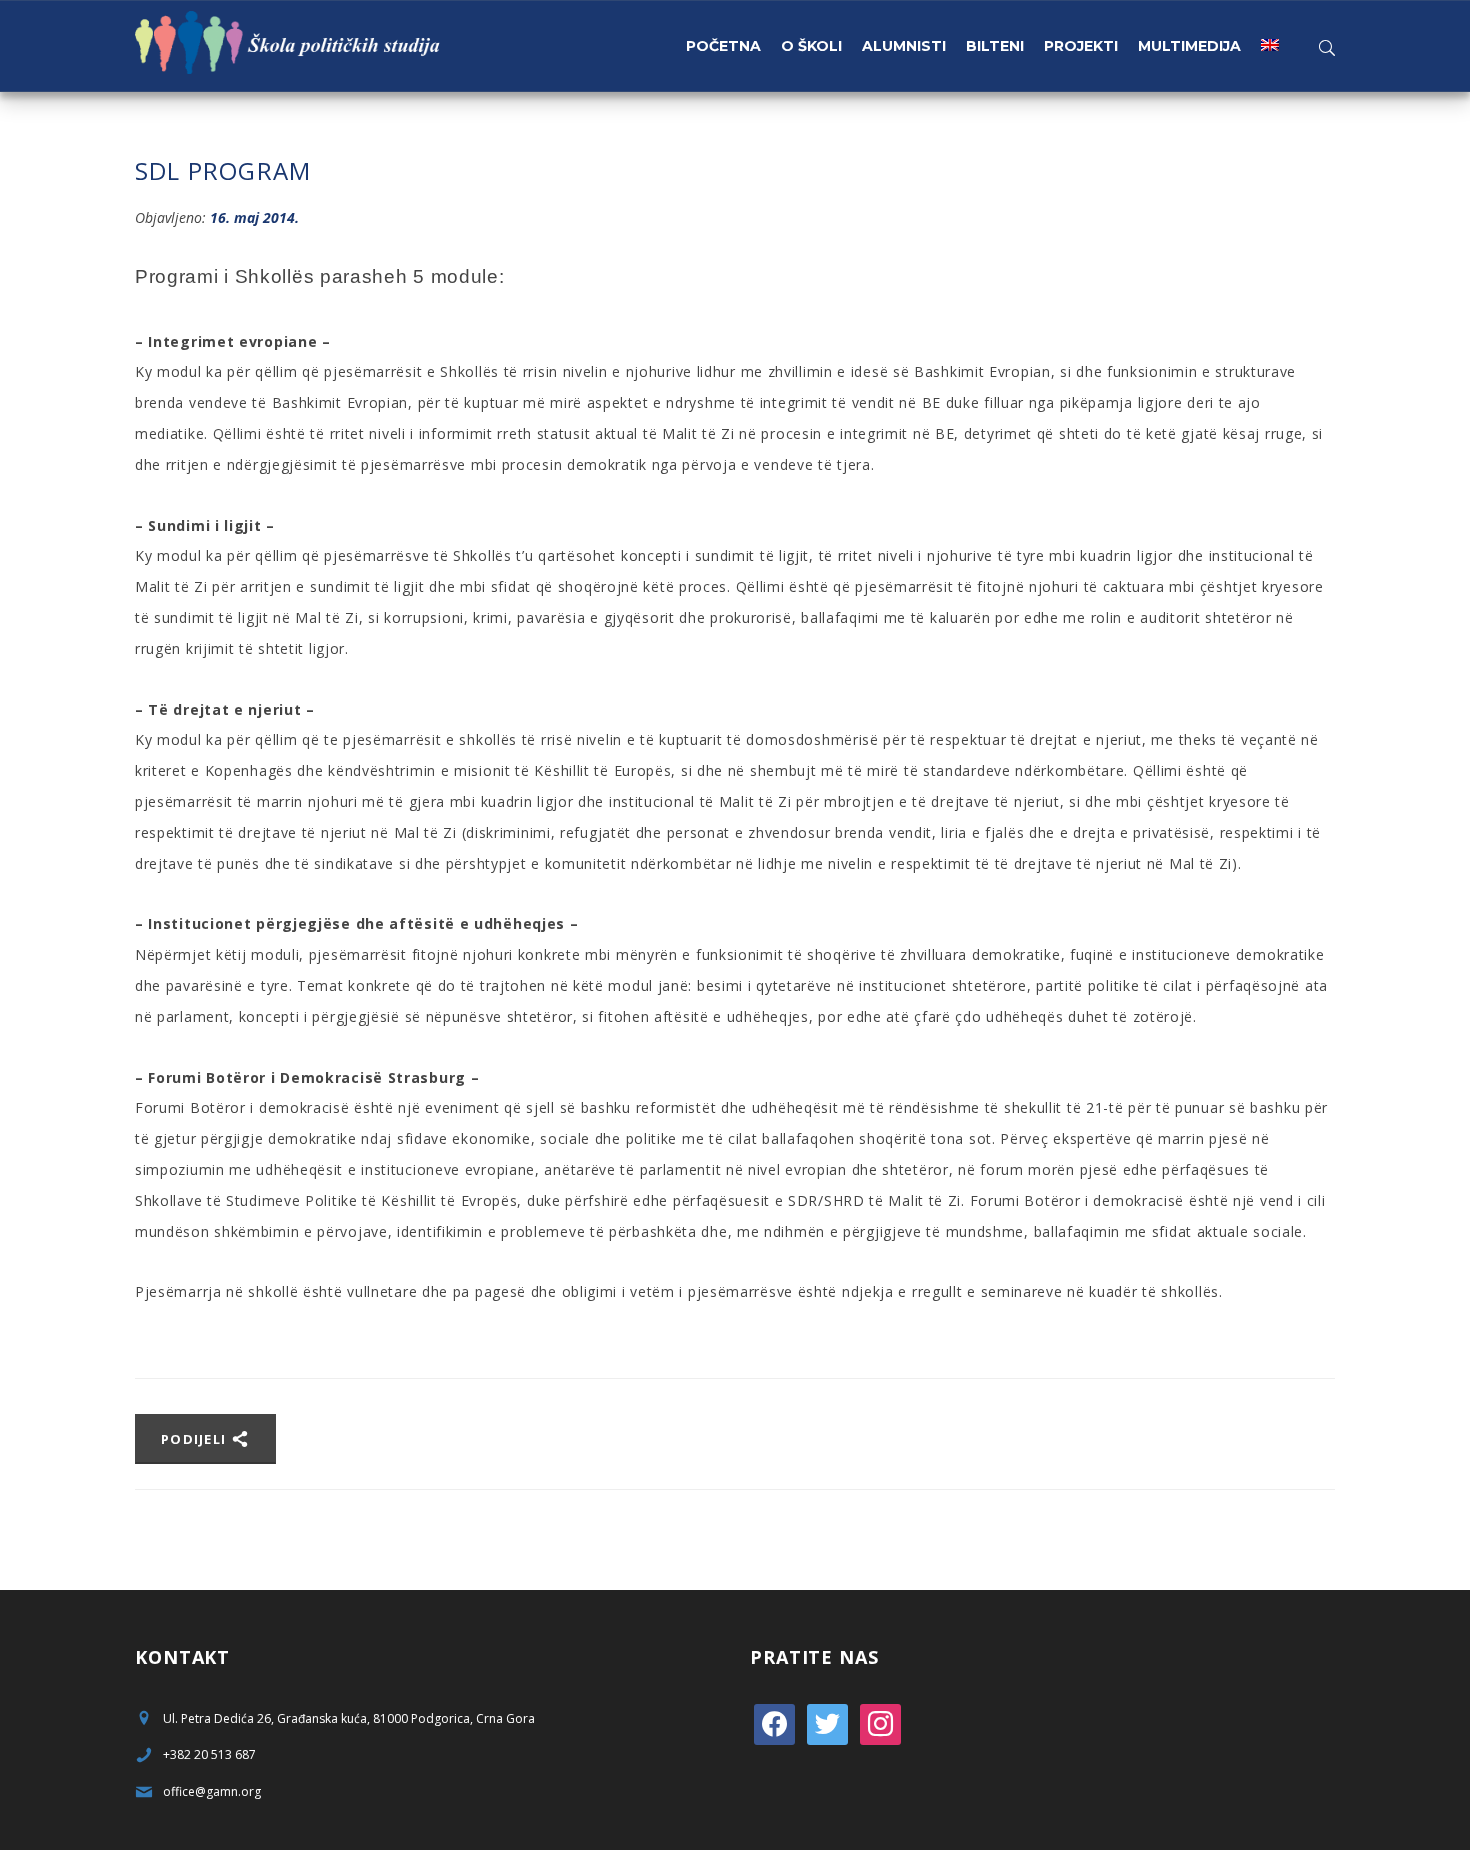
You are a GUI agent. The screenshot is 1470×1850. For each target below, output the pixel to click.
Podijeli (196, 1439)
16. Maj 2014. (254, 217)
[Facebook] (774, 1722)
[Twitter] (827, 1722)
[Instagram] (880, 1722)
